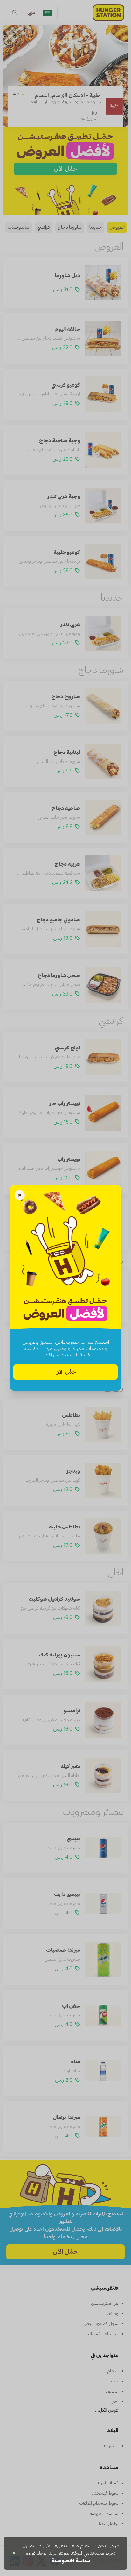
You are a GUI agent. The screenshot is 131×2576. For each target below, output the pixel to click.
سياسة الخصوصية (71, 2561)
